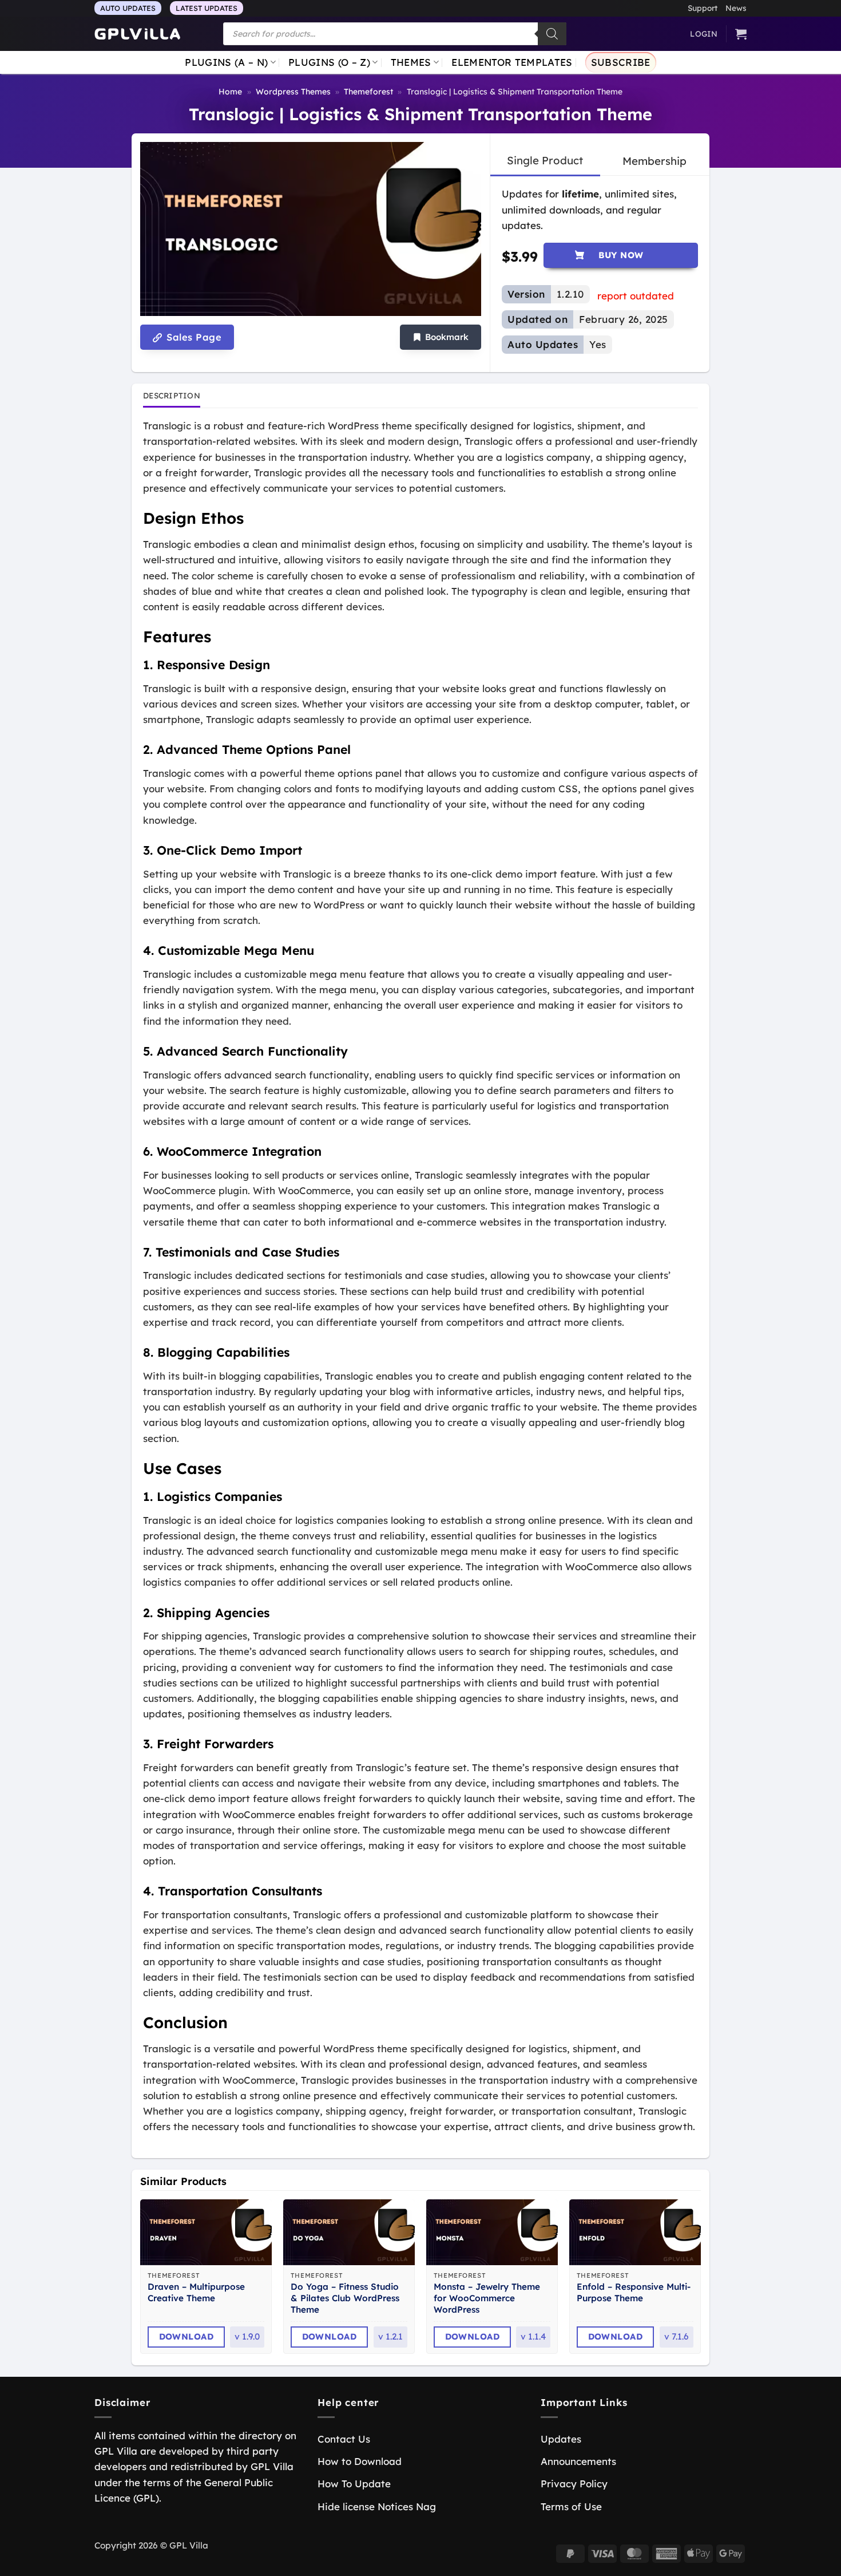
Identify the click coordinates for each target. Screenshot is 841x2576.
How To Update (354, 2484)
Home (230, 92)
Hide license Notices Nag (377, 2506)
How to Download (360, 2461)
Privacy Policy (574, 2484)
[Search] (552, 34)
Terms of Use (571, 2506)
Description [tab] (172, 395)
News (736, 8)
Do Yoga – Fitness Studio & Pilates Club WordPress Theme (345, 2298)
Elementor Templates (512, 62)
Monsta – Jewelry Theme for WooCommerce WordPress (487, 2298)
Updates (561, 2439)
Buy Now (621, 255)
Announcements (578, 2461)
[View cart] (741, 34)
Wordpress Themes (293, 92)
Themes (411, 62)
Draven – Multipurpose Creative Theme (196, 2292)
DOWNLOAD (187, 2336)
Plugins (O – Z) (329, 62)
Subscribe (621, 62)
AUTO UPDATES (128, 8)
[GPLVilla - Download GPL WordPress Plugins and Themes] (137, 34)
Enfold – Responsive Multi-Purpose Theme (634, 2292)
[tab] (545, 161)
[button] (441, 337)
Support (703, 8)
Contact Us (344, 2439)
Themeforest (368, 92)
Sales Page (193, 337)
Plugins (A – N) (226, 62)
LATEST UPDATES (207, 8)
